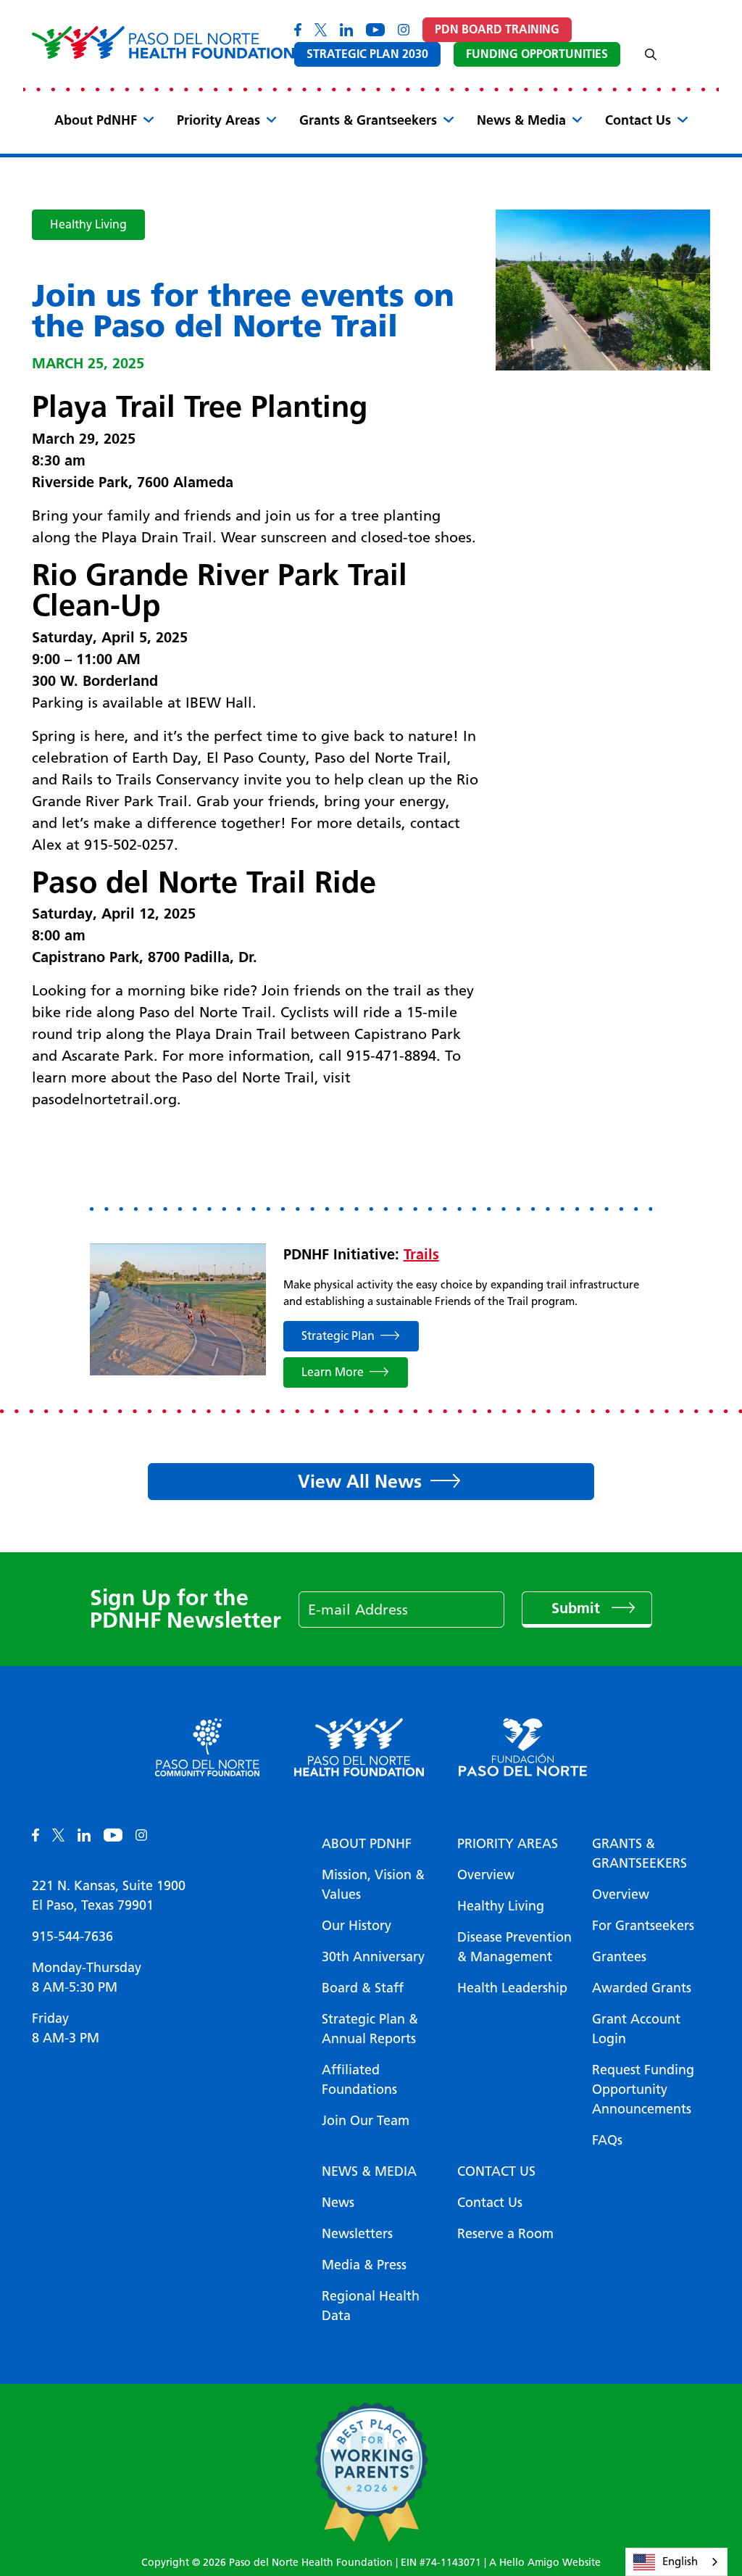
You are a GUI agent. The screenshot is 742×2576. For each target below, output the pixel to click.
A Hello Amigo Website (545, 2563)
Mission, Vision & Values (373, 1885)
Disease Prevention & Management (514, 1947)
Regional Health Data (371, 2306)
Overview (486, 1875)
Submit (578, 1608)
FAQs (607, 2140)
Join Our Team (366, 2121)
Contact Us (638, 120)
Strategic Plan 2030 (367, 54)
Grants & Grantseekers (368, 120)
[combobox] (676, 2562)
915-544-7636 (72, 1937)
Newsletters (357, 2234)
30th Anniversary (373, 1957)
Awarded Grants (642, 1988)
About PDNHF (367, 1844)
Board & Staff (363, 1988)
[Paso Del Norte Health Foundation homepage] (163, 42)
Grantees (619, 1957)
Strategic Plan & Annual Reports (370, 2029)
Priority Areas (218, 120)
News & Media (521, 120)
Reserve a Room (505, 2234)
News (338, 2203)
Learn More (333, 1372)
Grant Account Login (636, 2029)
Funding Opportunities (537, 54)
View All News (360, 1481)
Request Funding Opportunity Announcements (643, 2090)
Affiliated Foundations (359, 2080)
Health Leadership (512, 1988)
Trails (421, 1254)
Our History (357, 1926)
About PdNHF (96, 120)
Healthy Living (88, 224)
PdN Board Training (497, 29)
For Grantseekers (643, 1926)
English (680, 2561)
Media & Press (364, 2265)
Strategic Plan (338, 1336)
